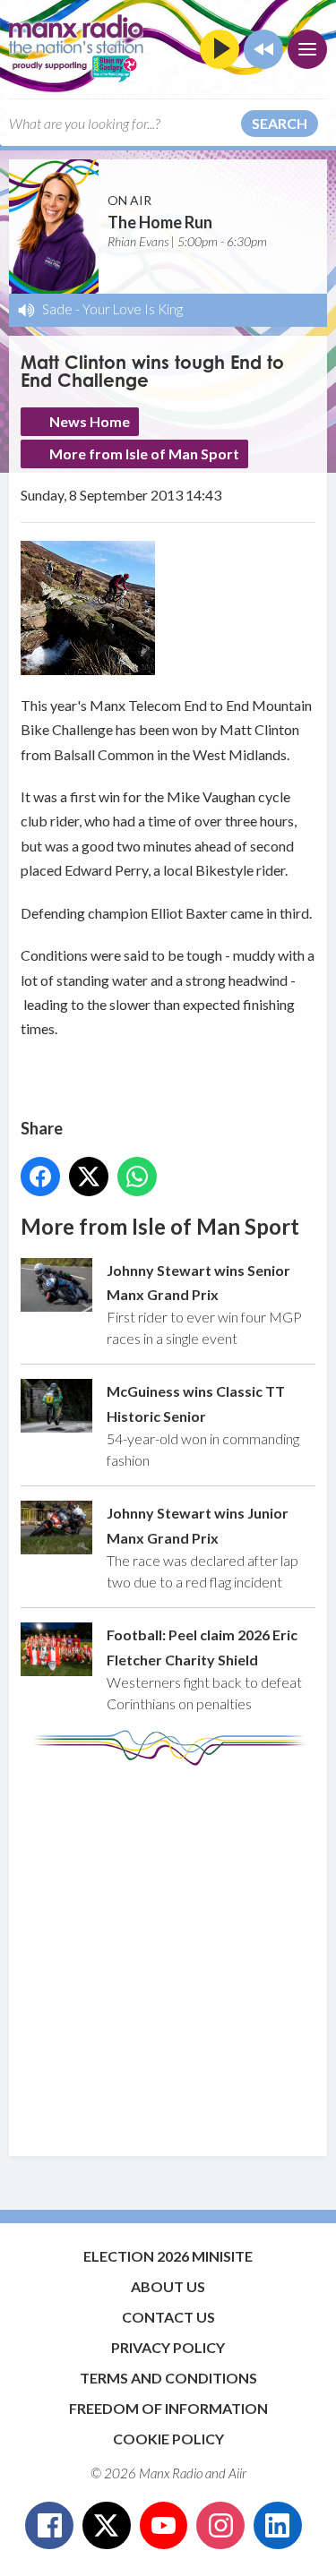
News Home (90, 421)
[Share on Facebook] (40, 1177)
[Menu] (307, 49)
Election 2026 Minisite (168, 2256)
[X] (107, 2526)
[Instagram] (220, 2526)
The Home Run (160, 222)
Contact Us (168, 2317)
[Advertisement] (168, 1952)
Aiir (237, 2473)
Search (280, 123)
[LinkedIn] (278, 2526)
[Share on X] (89, 1177)
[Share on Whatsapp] (137, 1177)
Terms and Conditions (168, 2378)
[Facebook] (49, 2526)
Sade (57, 309)
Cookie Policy (168, 2439)
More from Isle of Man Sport (144, 454)
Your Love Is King (133, 309)
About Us (168, 2286)
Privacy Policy (168, 2347)
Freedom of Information (168, 2408)
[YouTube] (164, 2526)
